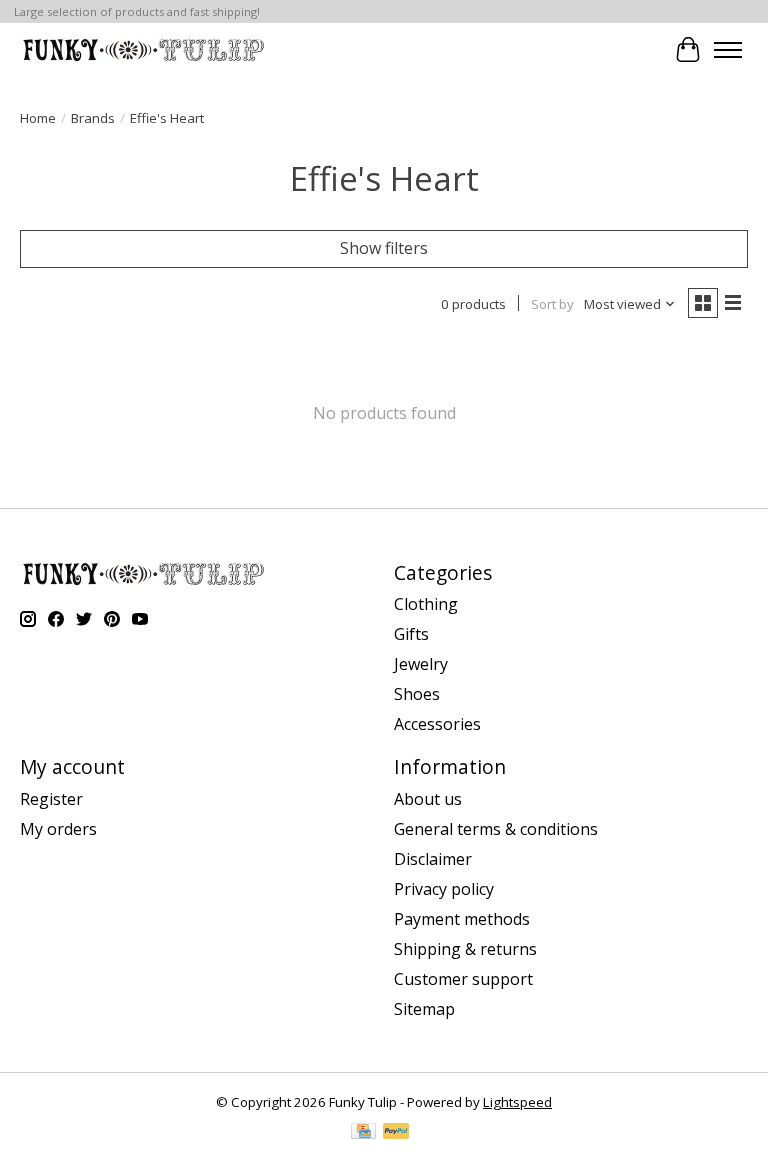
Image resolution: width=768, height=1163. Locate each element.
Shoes (417, 694)
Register (51, 799)
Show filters (384, 248)
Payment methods (462, 919)
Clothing (426, 604)
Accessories (437, 724)
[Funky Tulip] (142, 49)
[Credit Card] (363, 1133)
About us (428, 799)
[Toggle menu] (728, 50)
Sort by (552, 304)
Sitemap (424, 1009)
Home (38, 118)
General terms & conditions (496, 829)
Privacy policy (444, 889)
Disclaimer (433, 859)
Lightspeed (517, 1102)
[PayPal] (396, 1133)
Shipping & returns (465, 949)
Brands (93, 118)
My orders (58, 829)
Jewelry (421, 664)
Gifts (411, 634)
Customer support (463, 979)
